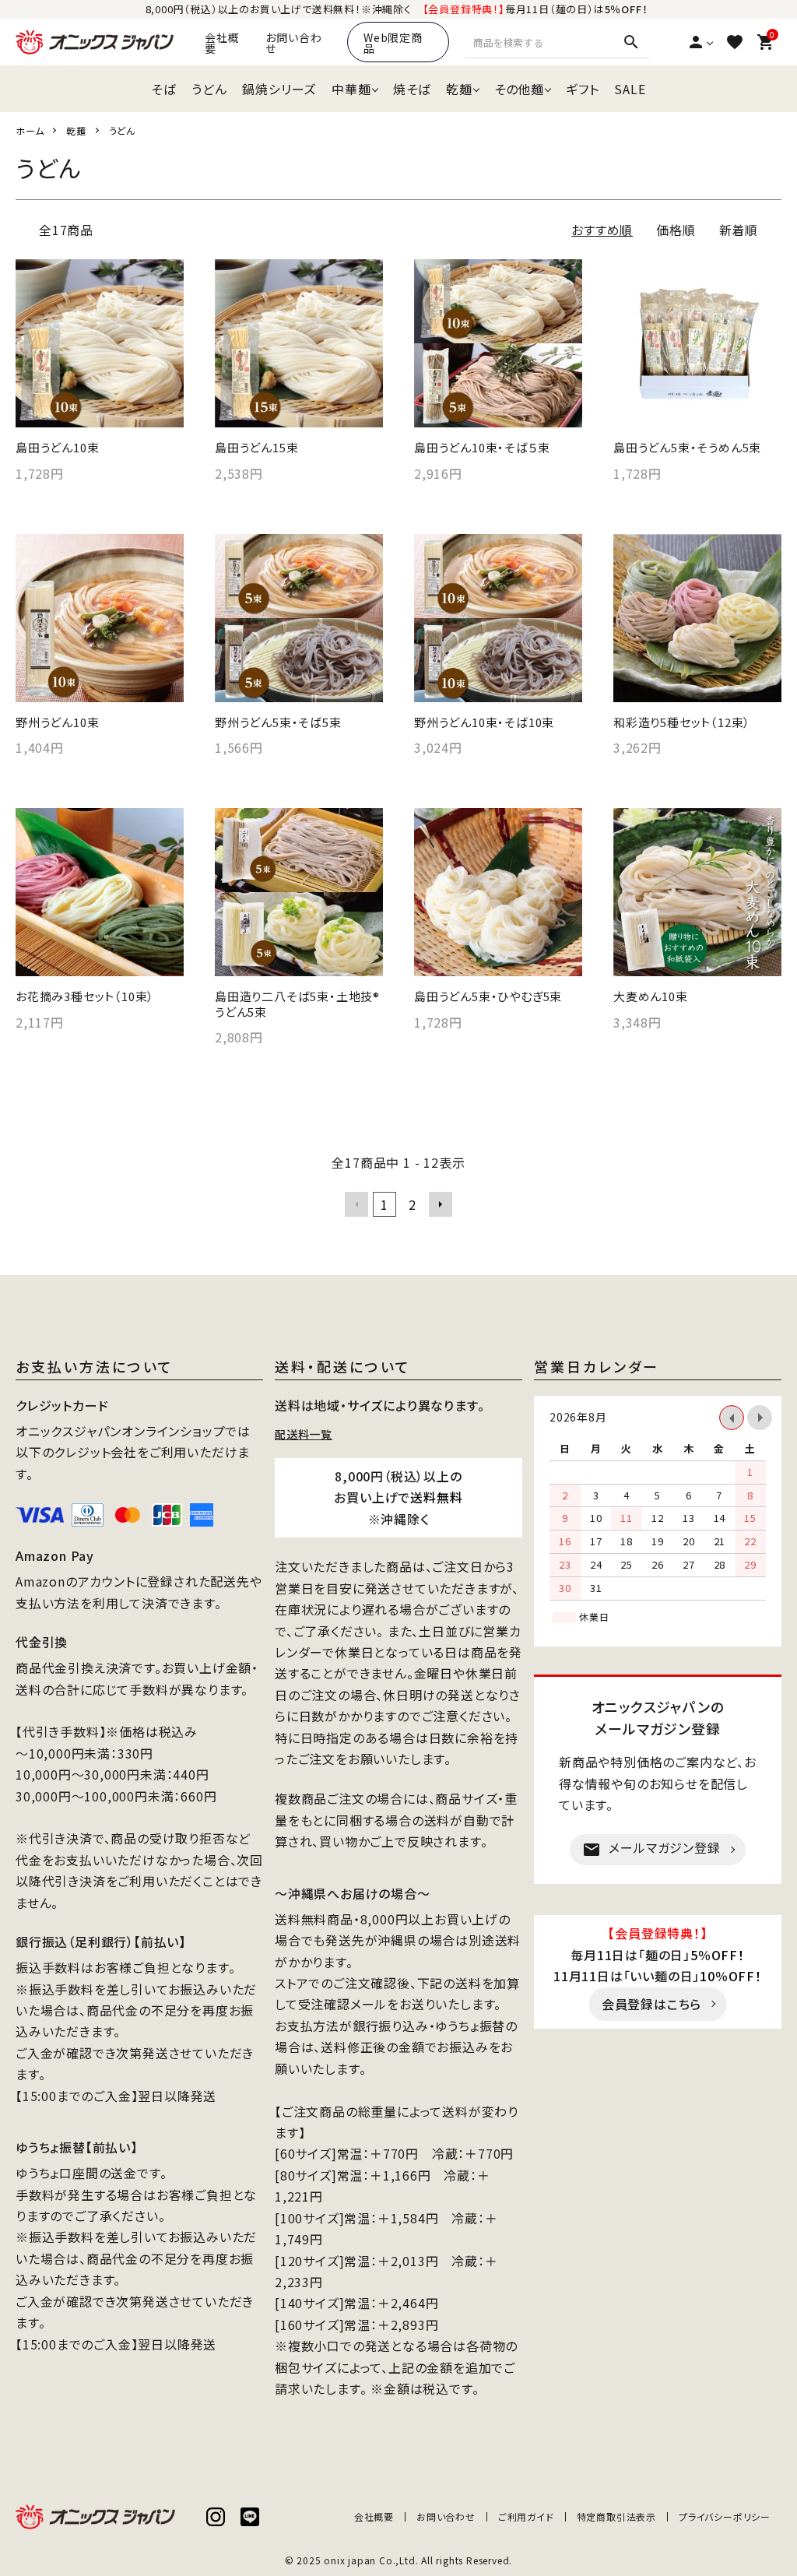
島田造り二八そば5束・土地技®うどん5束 (297, 1004)
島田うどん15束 (256, 448)
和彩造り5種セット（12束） (682, 722)
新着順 (739, 230)
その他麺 (519, 89)
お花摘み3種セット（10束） (85, 996)
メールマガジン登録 (651, 1849)
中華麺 (351, 89)
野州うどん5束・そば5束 (278, 722)
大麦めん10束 (651, 996)
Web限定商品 (393, 43)
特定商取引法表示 (616, 2516)
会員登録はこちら (651, 2004)
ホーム (30, 130)
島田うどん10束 (57, 448)
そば (163, 89)
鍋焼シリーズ (279, 89)
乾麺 (459, 89)
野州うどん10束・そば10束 (484, 722)
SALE (630, 89)
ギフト (582, 89)
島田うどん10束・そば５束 (482, 448)
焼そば (412, 89)
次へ (441, 1204)
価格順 (676, 230)
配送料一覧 (304, 1433)
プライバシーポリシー (725, 2516)
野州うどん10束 (57, 722)
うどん (209, 89)
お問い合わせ (293, 43)
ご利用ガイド (526, 2516)
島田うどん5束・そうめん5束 (687, 448)
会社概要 (222, 43)
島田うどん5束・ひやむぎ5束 (488, 996)
